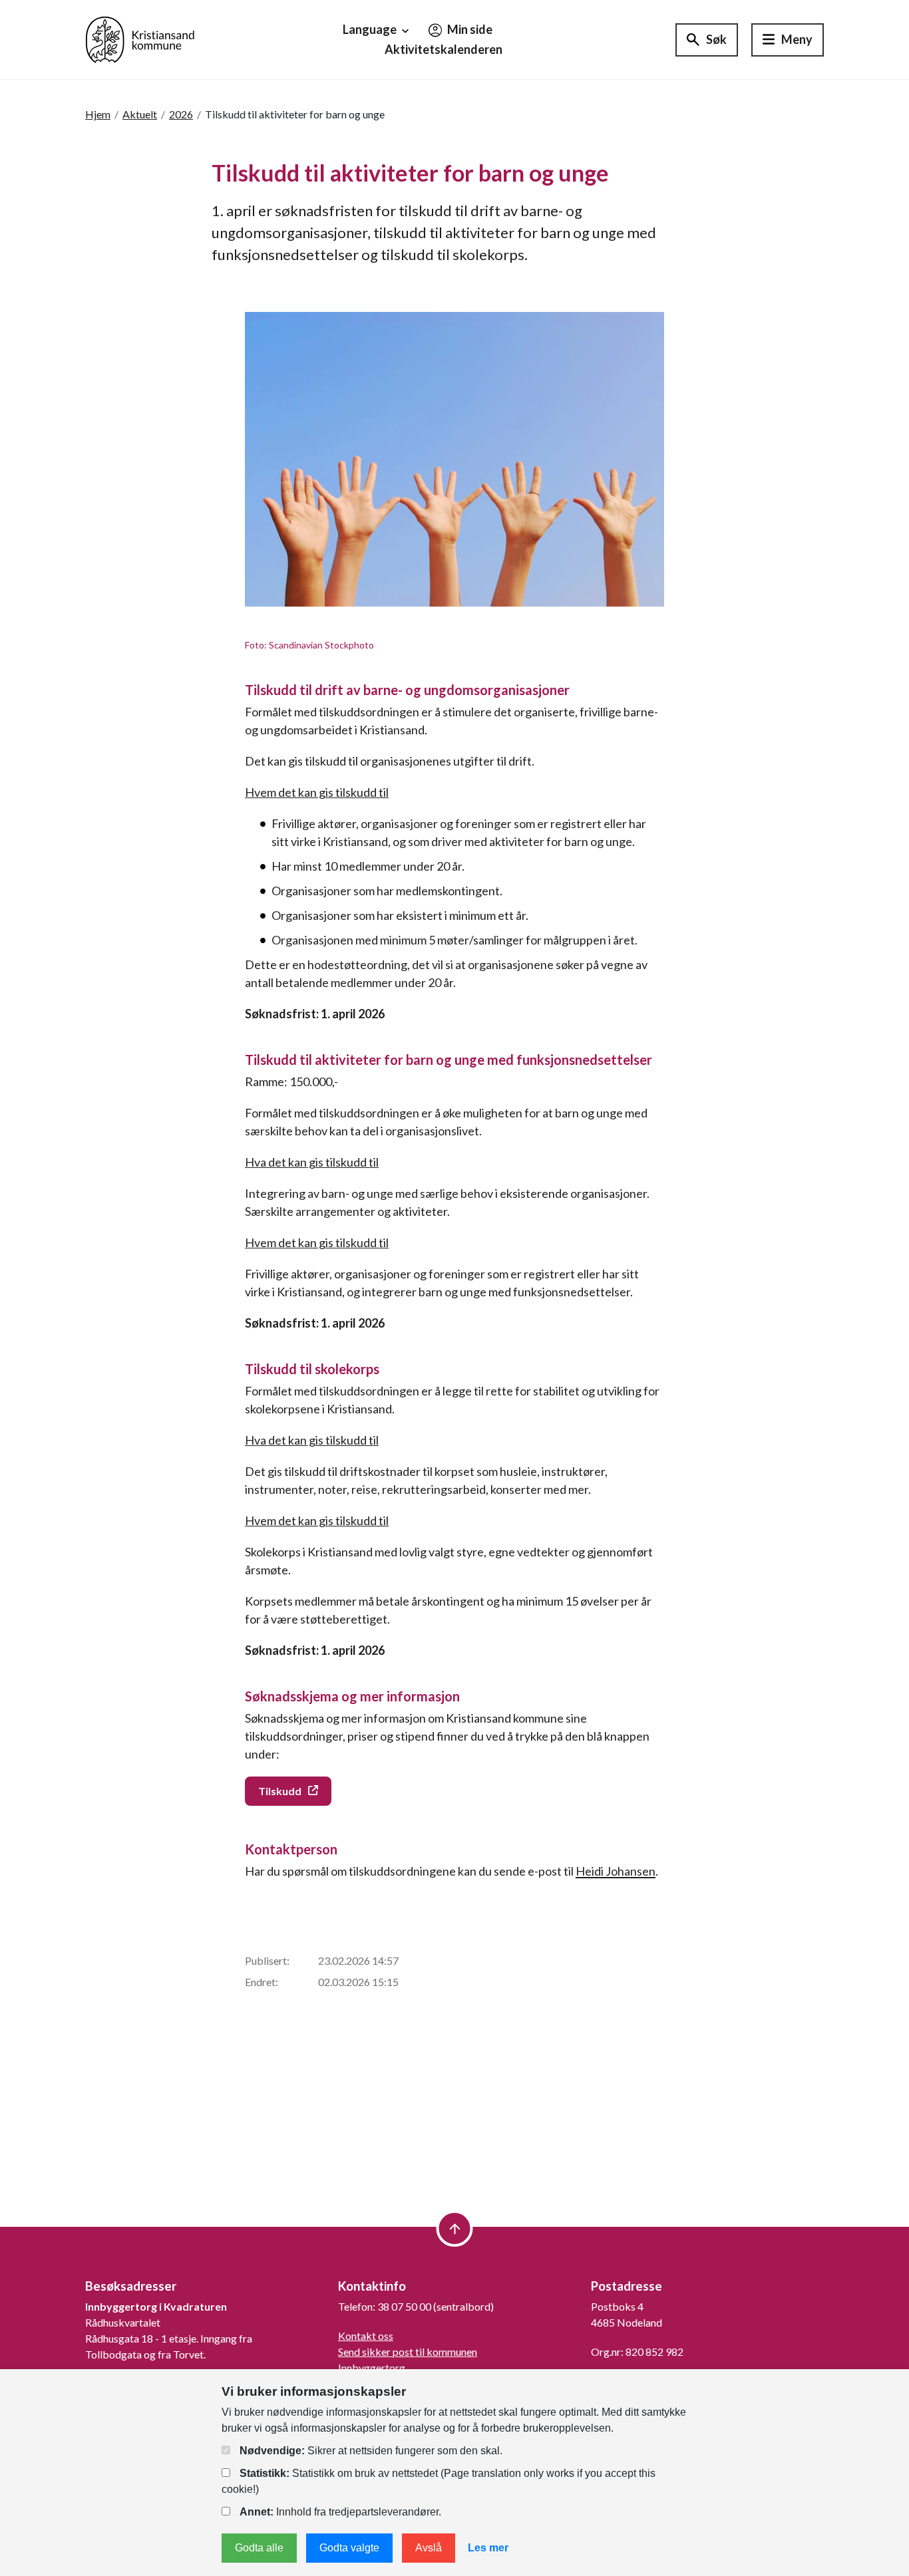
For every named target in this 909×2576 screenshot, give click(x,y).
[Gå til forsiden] (140, 38)
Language (371, 29)
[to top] (455, 2228)
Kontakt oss (366, 2336)
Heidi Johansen (616, 1871)
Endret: (262, 1982)
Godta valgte (349, 2548)
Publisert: (267, 1960)
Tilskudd (280, 1791)
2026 (181, 114)
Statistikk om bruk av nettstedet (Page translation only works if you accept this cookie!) (439, 2481)
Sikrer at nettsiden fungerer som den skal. (371, 2451)
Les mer (488, 2548)
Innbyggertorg (372, 2367)
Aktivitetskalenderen (444, 49)
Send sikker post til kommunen (408, 2352)
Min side (469, 29)
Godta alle (259, 2548)
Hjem (98, 114)
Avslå (429, 2548)
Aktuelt (140, 114)
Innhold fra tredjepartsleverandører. (340, 2512)
